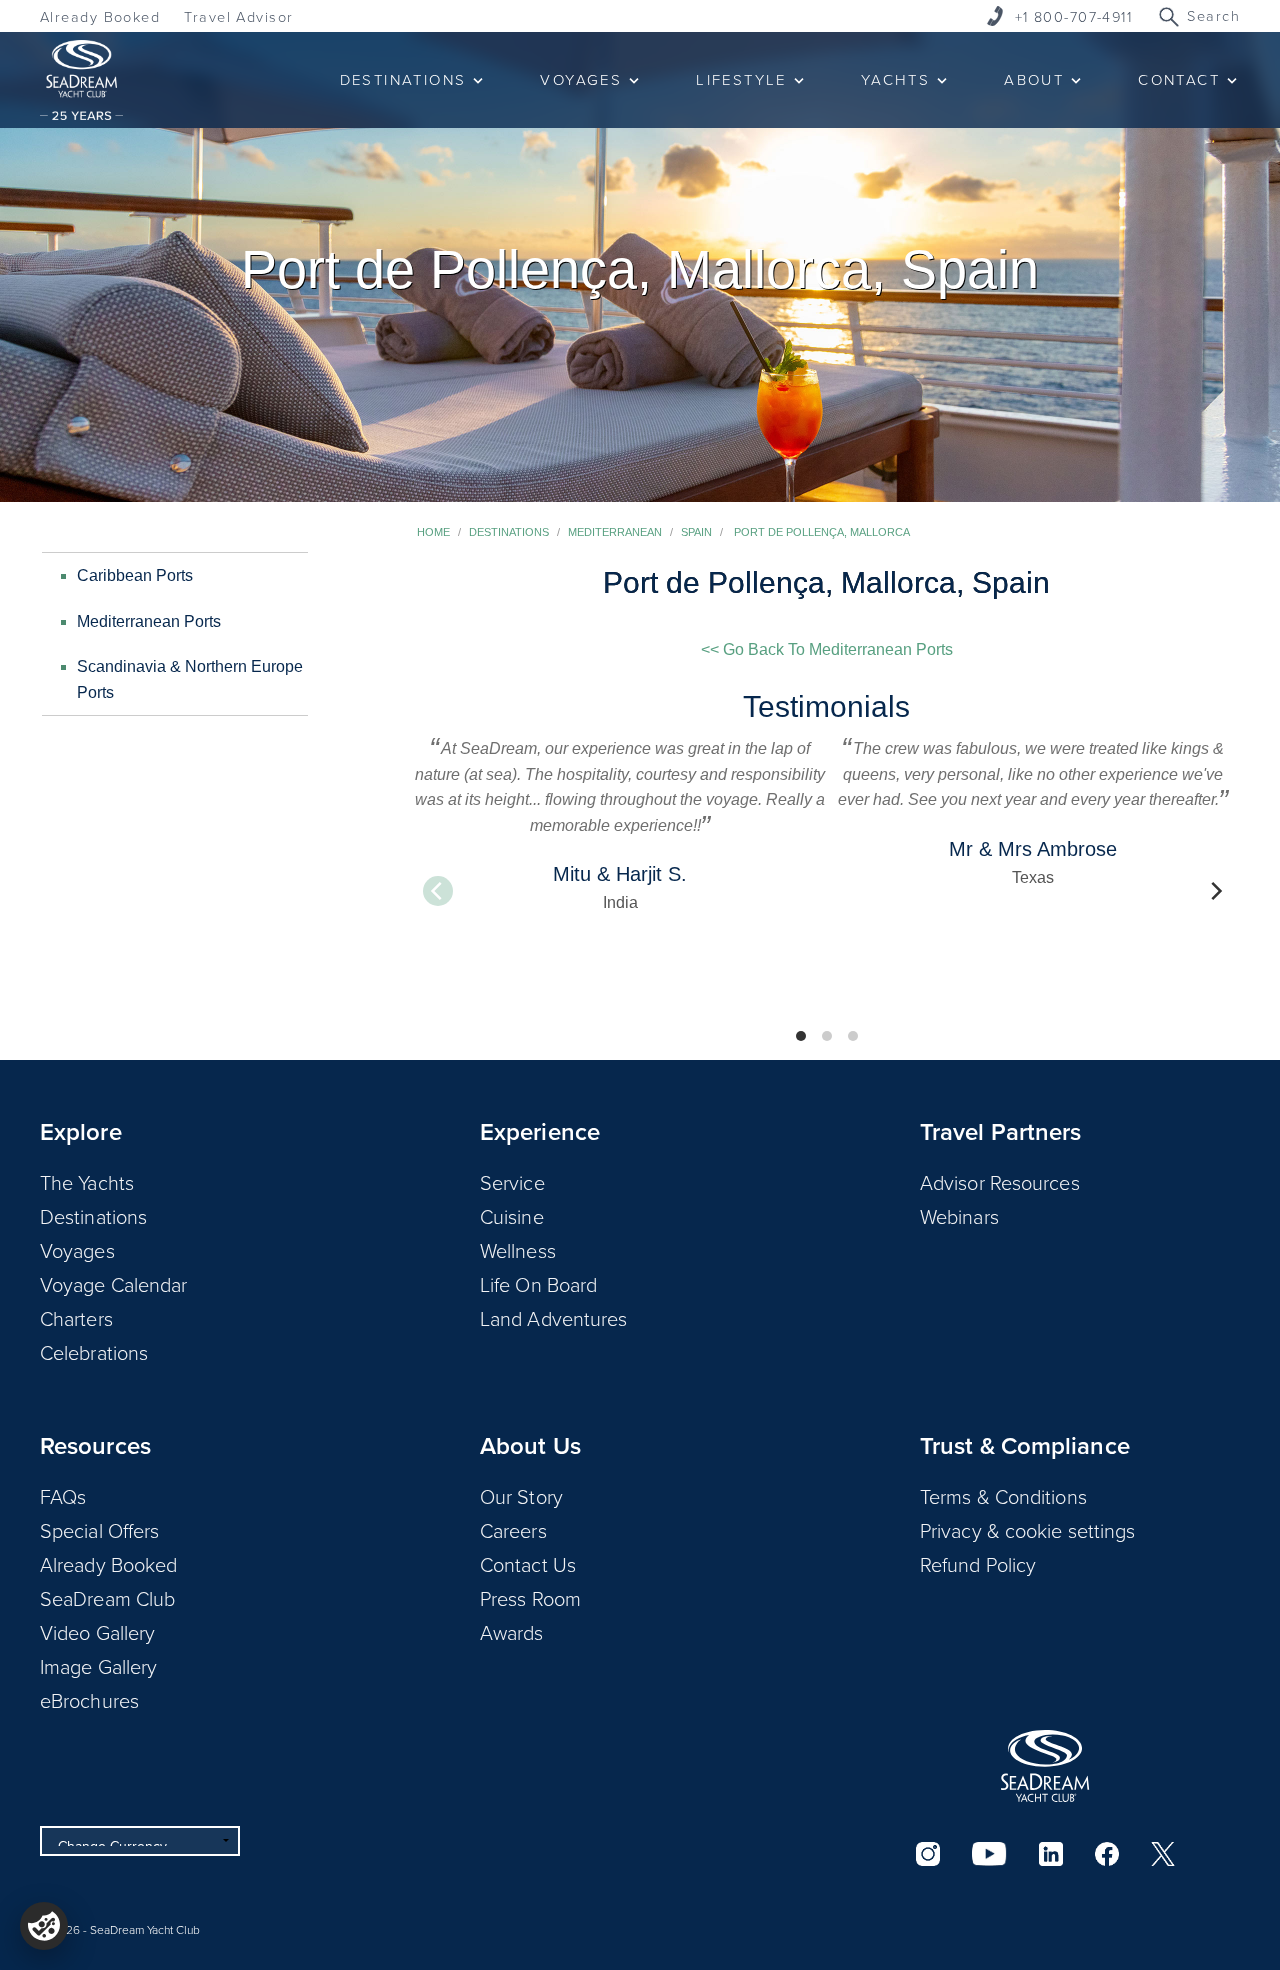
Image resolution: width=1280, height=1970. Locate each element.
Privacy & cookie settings (1028, 1530)
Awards (512, 1632)
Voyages (77, 1250)
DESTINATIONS (403, 79)
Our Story (521, 1496)
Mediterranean (615, 532)
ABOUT (1034, 79)
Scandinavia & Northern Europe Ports (190, 679)
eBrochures (89, 1700)
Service (512, 1182)
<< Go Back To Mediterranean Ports (827, 649)
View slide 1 (801, 1036)
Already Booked (100, 16)
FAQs (63, 1496)
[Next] (1215, 891)
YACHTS (895, 79)
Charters (76, 1318)
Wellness (518, 1250)
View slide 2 (827, 1036)
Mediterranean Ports (149, 621)
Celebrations (94, 1352)
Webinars (959, 1216)
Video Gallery (97, 1632)
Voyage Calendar (114, 1284)
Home (433, 532)
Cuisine (512, 1216)
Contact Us (528, 1564)
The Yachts (87, 1182)
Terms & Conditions (1003, 1496)
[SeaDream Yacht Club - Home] (1045, 1766)
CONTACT (1179, 79)
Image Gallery (98, 1666)
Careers (513, 1530)
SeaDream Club (107, 1598)
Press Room (530, 1598)
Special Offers (99, 1530)
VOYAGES (581, 79)
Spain (696, 532)
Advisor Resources (1000, 1182)
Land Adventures (554, 1318)
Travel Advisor (238, 16)
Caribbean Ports (135, 575)
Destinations (509, 532)
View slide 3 (853, 1036)
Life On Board (538, 1284)
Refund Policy (978, 1564)
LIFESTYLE (741, 79)
